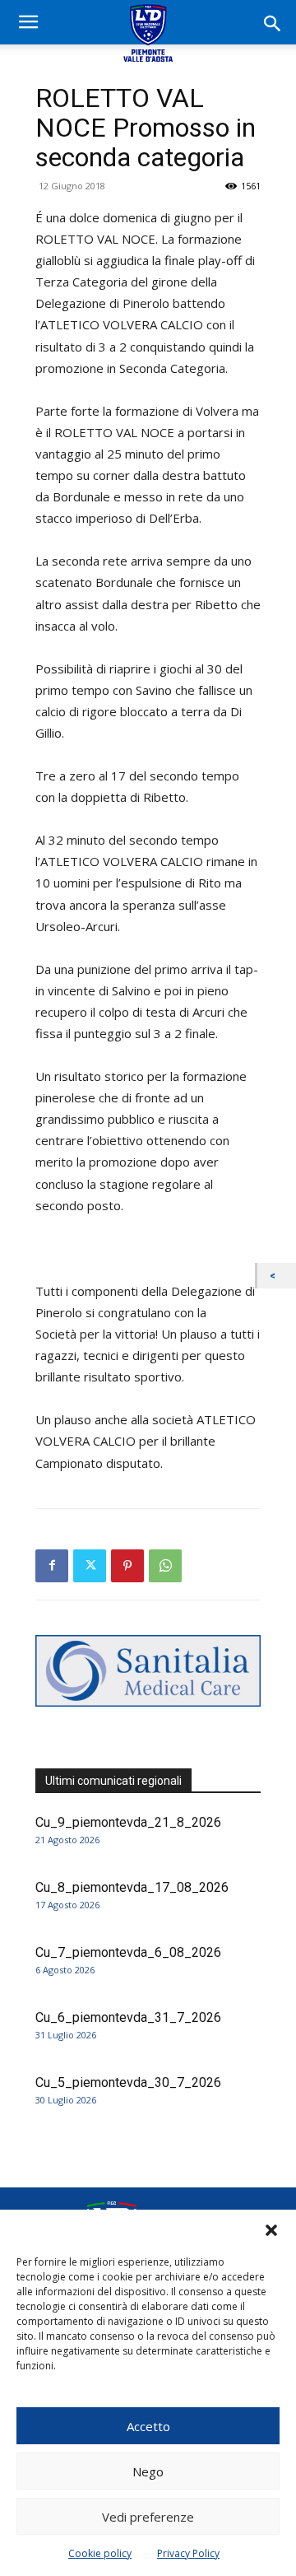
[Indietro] (277, 1276)
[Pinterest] (127, 1566)
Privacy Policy (188, 2553)
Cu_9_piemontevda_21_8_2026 (128, 1822)
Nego (148, 2471)
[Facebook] (52, 1566)
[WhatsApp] (165, 1566)
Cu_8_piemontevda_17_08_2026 (132, 1887)
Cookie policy (100, 2553)
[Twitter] (90, 1566)
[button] (271, 2230)
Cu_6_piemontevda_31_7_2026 (128, 2017)
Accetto (148, 2426)
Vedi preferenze (148, 2517)
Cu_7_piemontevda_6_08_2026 (128, 1952)
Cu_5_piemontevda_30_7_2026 (128, 2082)
